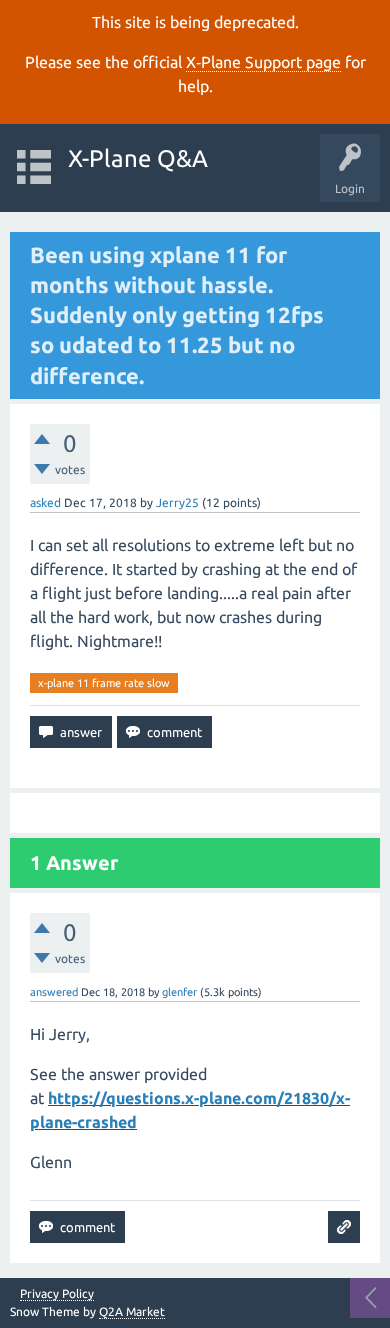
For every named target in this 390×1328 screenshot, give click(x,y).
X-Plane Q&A (138, 158)
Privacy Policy (57, 1294)
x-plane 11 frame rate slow (104, 683)
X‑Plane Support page (263, 62)
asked (45, 502)
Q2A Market (132, 1311)
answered (54, 992)
